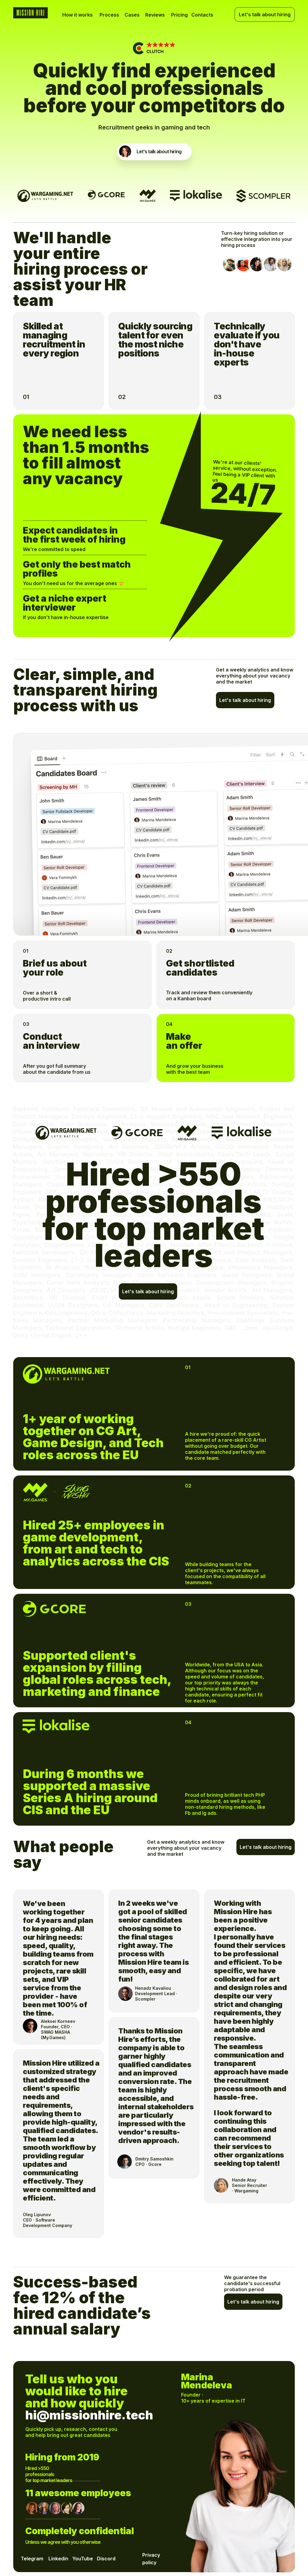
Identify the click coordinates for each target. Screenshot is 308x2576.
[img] (125, 151)
